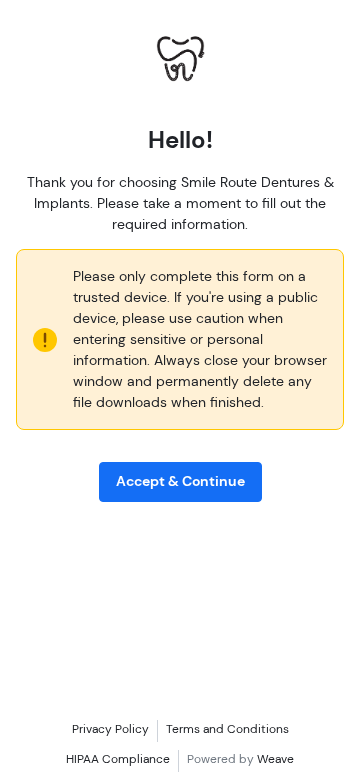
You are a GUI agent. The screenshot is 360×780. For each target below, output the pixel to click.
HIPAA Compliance (118, 759)
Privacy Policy (110, 729)
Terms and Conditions (227, 729)
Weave (275, 759)
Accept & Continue (180, 481)
